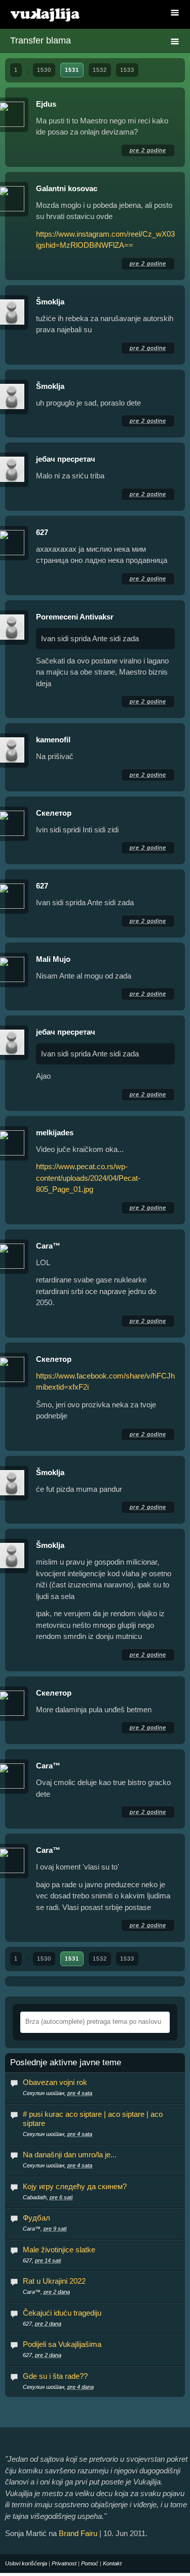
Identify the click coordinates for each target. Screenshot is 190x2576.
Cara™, (45, 2229)
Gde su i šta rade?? (55, 2376)
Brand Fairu (78, 2533)
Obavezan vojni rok (55, 2082)
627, (42, 2260)
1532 (100, 70)
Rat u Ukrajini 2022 (54, 2281)
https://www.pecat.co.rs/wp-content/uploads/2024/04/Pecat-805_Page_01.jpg (88, 1178)
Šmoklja (50, 302)
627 (42, 532)
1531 (72, 70)
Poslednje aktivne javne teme (66, 2063)
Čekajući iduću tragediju (62, 2313)
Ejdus (46, 104)
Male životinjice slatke (59, 2250)
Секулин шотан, (58, 2093)
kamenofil (53, 740)
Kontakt (112, 2563)
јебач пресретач (66, 459)
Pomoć (90, 2563)
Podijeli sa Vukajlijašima (62, 2344)
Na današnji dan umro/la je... (70, 2155)
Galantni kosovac (67, 188)
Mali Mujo (53, 959)
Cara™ (48, 1246)
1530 (44, 70)
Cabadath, (48, 2197)
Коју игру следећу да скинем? (75, 2186)
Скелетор (54, 813)
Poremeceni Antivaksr (75, 617)
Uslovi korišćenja (26, 2563)
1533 (127, 70)
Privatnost (64, 2563)
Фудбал (36, 2218)
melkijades (55, 1132)
